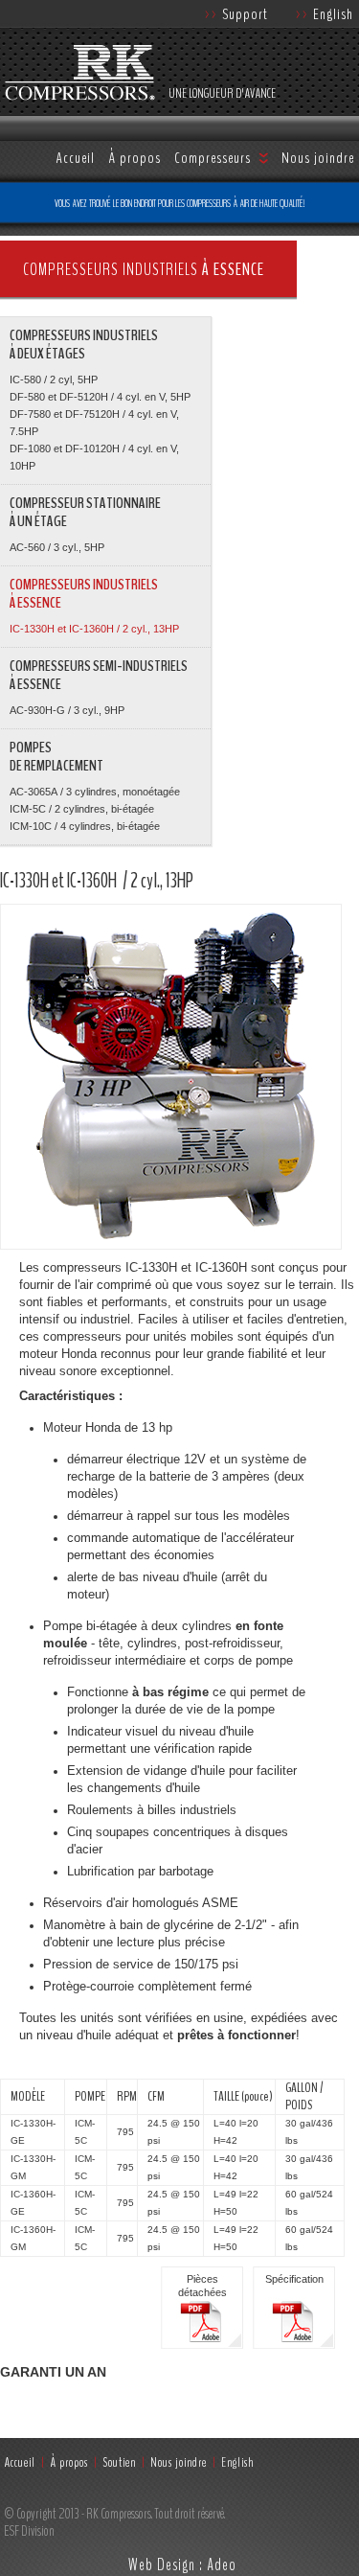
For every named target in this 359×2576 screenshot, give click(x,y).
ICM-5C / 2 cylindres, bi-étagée (82, 809)
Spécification (294, 2279)
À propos (135, 158)
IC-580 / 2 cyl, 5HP (54, 379)
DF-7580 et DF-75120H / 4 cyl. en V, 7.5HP (94, 423)
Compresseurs (213, 158)
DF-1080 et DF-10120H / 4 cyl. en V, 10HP (94, 457)
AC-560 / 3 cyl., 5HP (57, 547)
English (325, 14)
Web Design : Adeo (182, 2564)
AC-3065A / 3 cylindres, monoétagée (95, 792)
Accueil (75, 158)
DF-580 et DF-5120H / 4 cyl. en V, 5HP (100, 397)
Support (236, 14)
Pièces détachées (202, 2286)
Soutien (119, 2462)
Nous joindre (318, 158)
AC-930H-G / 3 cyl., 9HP (67, 710)
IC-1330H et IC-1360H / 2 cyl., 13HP (94, 629)
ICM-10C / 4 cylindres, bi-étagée (85, 826)
